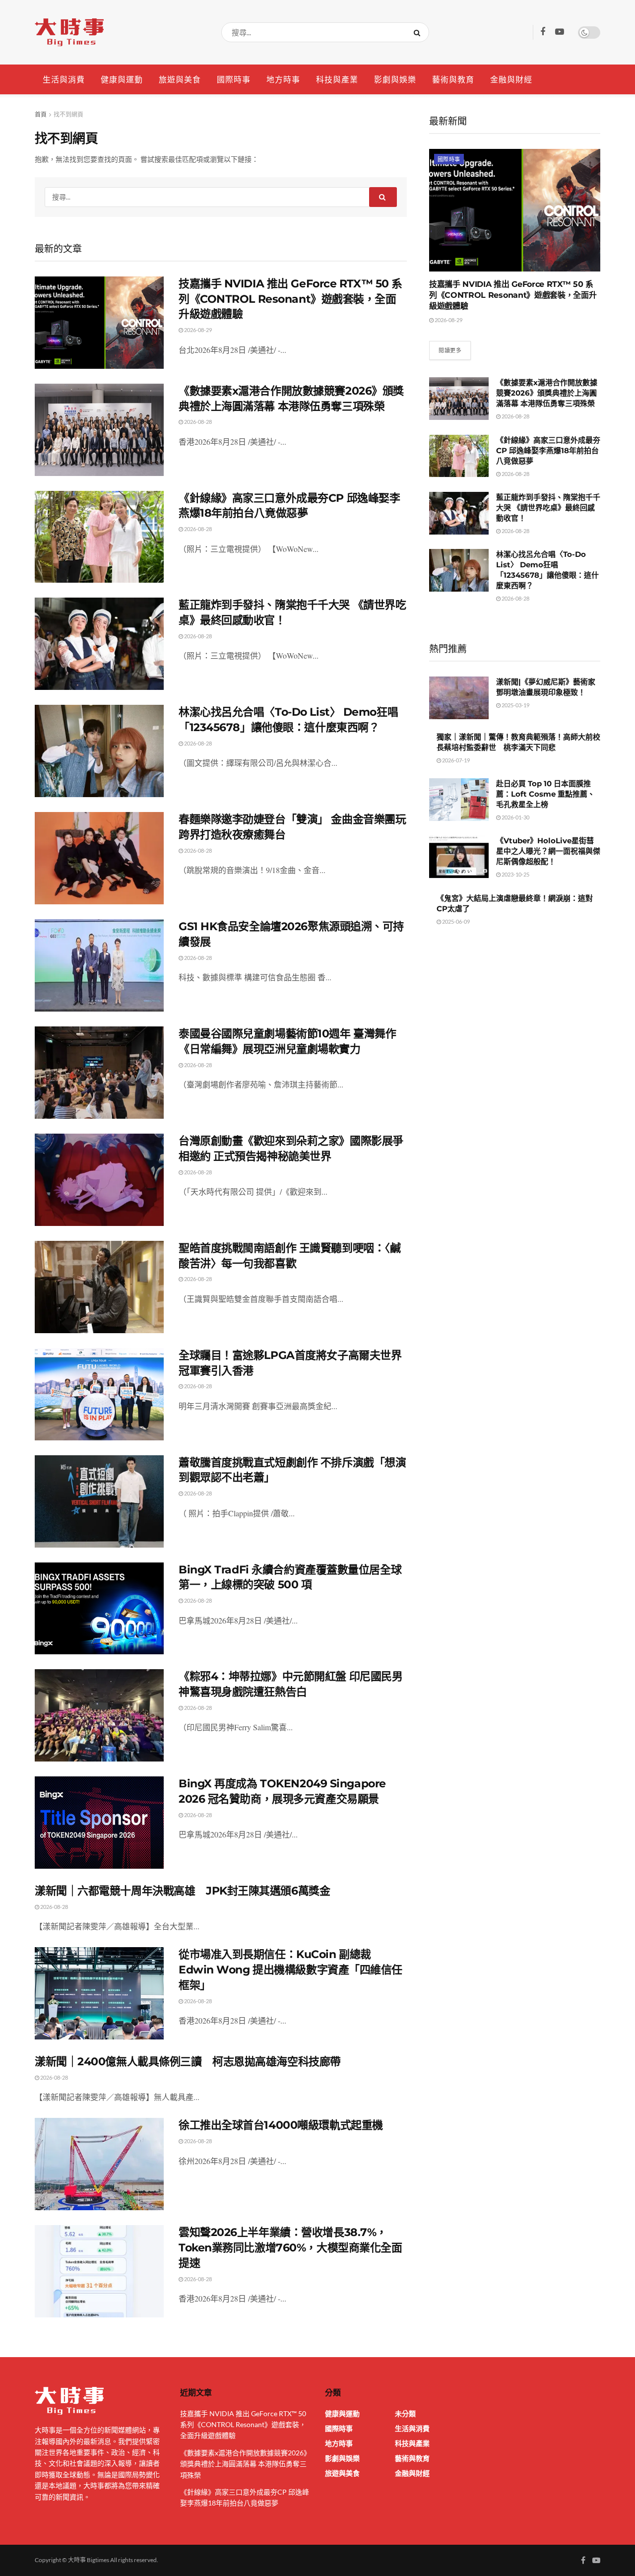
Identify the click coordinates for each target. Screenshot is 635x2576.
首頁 (41, 114)
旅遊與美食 (180, 79)
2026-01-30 (515, 817)
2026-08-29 (197, 330)
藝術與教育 (453, 79)
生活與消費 (64, 79)
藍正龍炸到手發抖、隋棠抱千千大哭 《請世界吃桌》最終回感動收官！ (548, 508)
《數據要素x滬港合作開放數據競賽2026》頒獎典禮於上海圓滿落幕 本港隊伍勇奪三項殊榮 (547, 393)
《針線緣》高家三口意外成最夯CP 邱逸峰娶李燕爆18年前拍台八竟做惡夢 (548, 450)
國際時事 (234, 79)
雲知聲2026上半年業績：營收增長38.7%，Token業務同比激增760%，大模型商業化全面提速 (290, 2248)
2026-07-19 (455, 760)
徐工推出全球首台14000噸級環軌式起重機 (281, 2125)
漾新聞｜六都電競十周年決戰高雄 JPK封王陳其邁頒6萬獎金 (182, 1891)
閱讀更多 (450, 350)
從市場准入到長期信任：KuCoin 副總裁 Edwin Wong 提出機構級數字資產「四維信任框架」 (290, 1970)
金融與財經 (511, 79)
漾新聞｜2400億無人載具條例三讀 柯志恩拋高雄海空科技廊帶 (188, 2062)
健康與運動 (122, 79)
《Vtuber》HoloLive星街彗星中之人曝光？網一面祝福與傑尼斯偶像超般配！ (548, 851)
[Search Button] (419, 32)
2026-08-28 (197, 422)
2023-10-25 (515, 874)
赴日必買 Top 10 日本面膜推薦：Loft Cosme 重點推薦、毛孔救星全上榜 (545, 794)
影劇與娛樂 (395, 79)
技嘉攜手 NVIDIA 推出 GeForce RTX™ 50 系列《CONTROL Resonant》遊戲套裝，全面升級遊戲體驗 (290, 299)
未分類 (405, 2413)
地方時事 (283, 79)
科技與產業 (337, 79)
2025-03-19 (515, 705)
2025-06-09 (455, 921)
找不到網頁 (68, 114)
